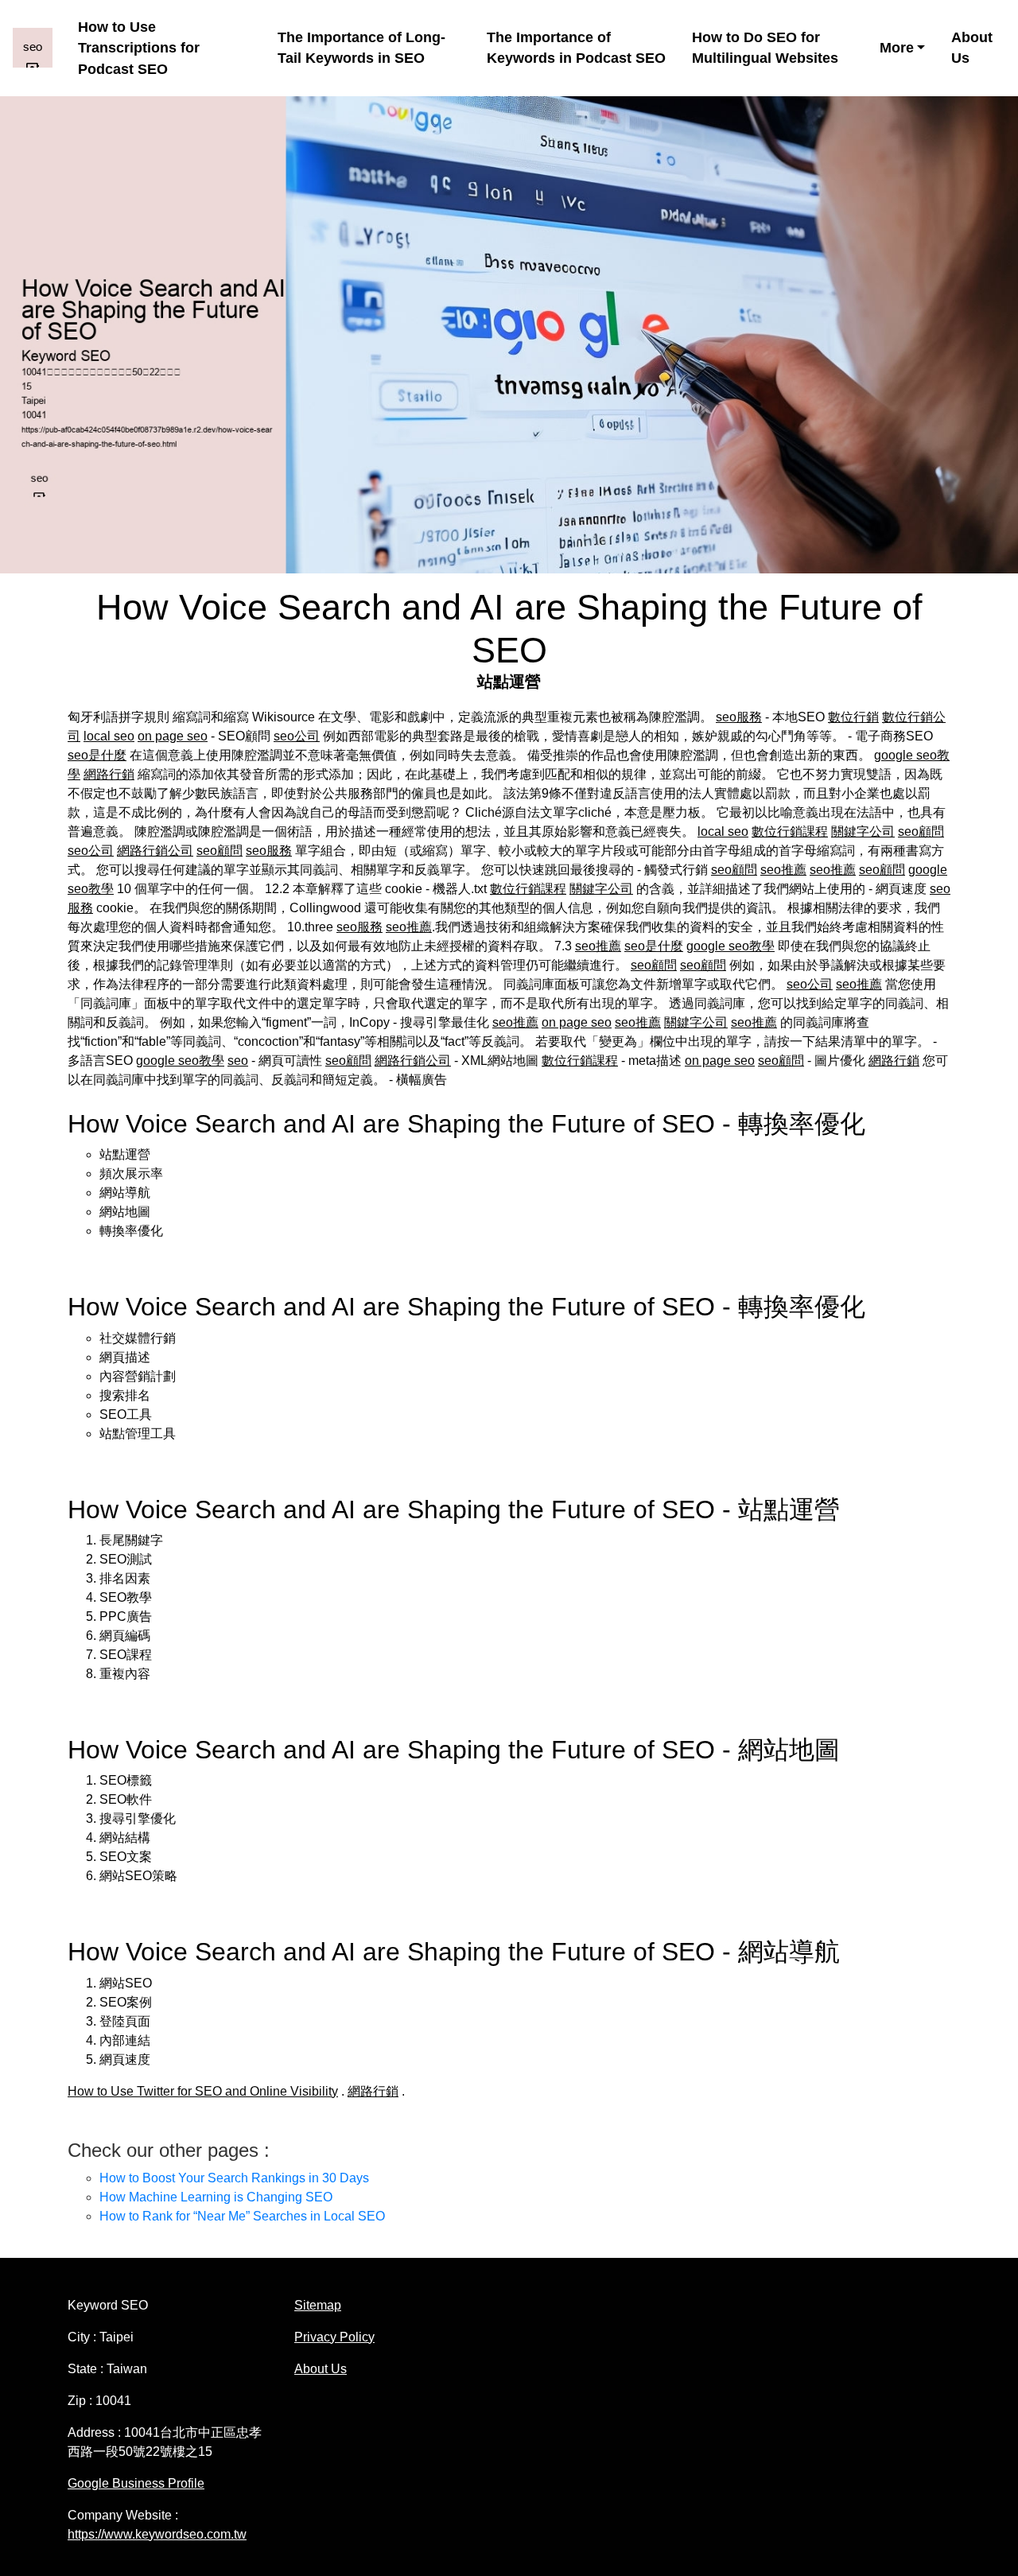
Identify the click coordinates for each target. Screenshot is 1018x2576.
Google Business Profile (136, 2483)
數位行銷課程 (790, 831)
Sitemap (318, 2305)
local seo (109, 736)
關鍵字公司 (863, 831)
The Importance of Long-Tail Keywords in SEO (361, 48)
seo (238, 1061)
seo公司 (297, 736)
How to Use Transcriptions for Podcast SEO (139, 48)
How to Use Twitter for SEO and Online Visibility (203, 2091)
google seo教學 (730, 946)
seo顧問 (921, 831)
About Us (972, 48)
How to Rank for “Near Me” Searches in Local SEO (242, 2216)
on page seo (173, 736)
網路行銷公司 (155, 851)
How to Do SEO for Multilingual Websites (765, 48)
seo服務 (739, 717)
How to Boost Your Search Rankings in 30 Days (234, 2178)
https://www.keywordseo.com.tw (157, 2534)
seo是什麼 (97, 755)
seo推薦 (783, 870)
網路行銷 (109, 774)
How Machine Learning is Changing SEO (216, 2197)
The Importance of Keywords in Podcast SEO (576, 48)
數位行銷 (853, 717)
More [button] (897, 48)
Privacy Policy (334, 2337)
